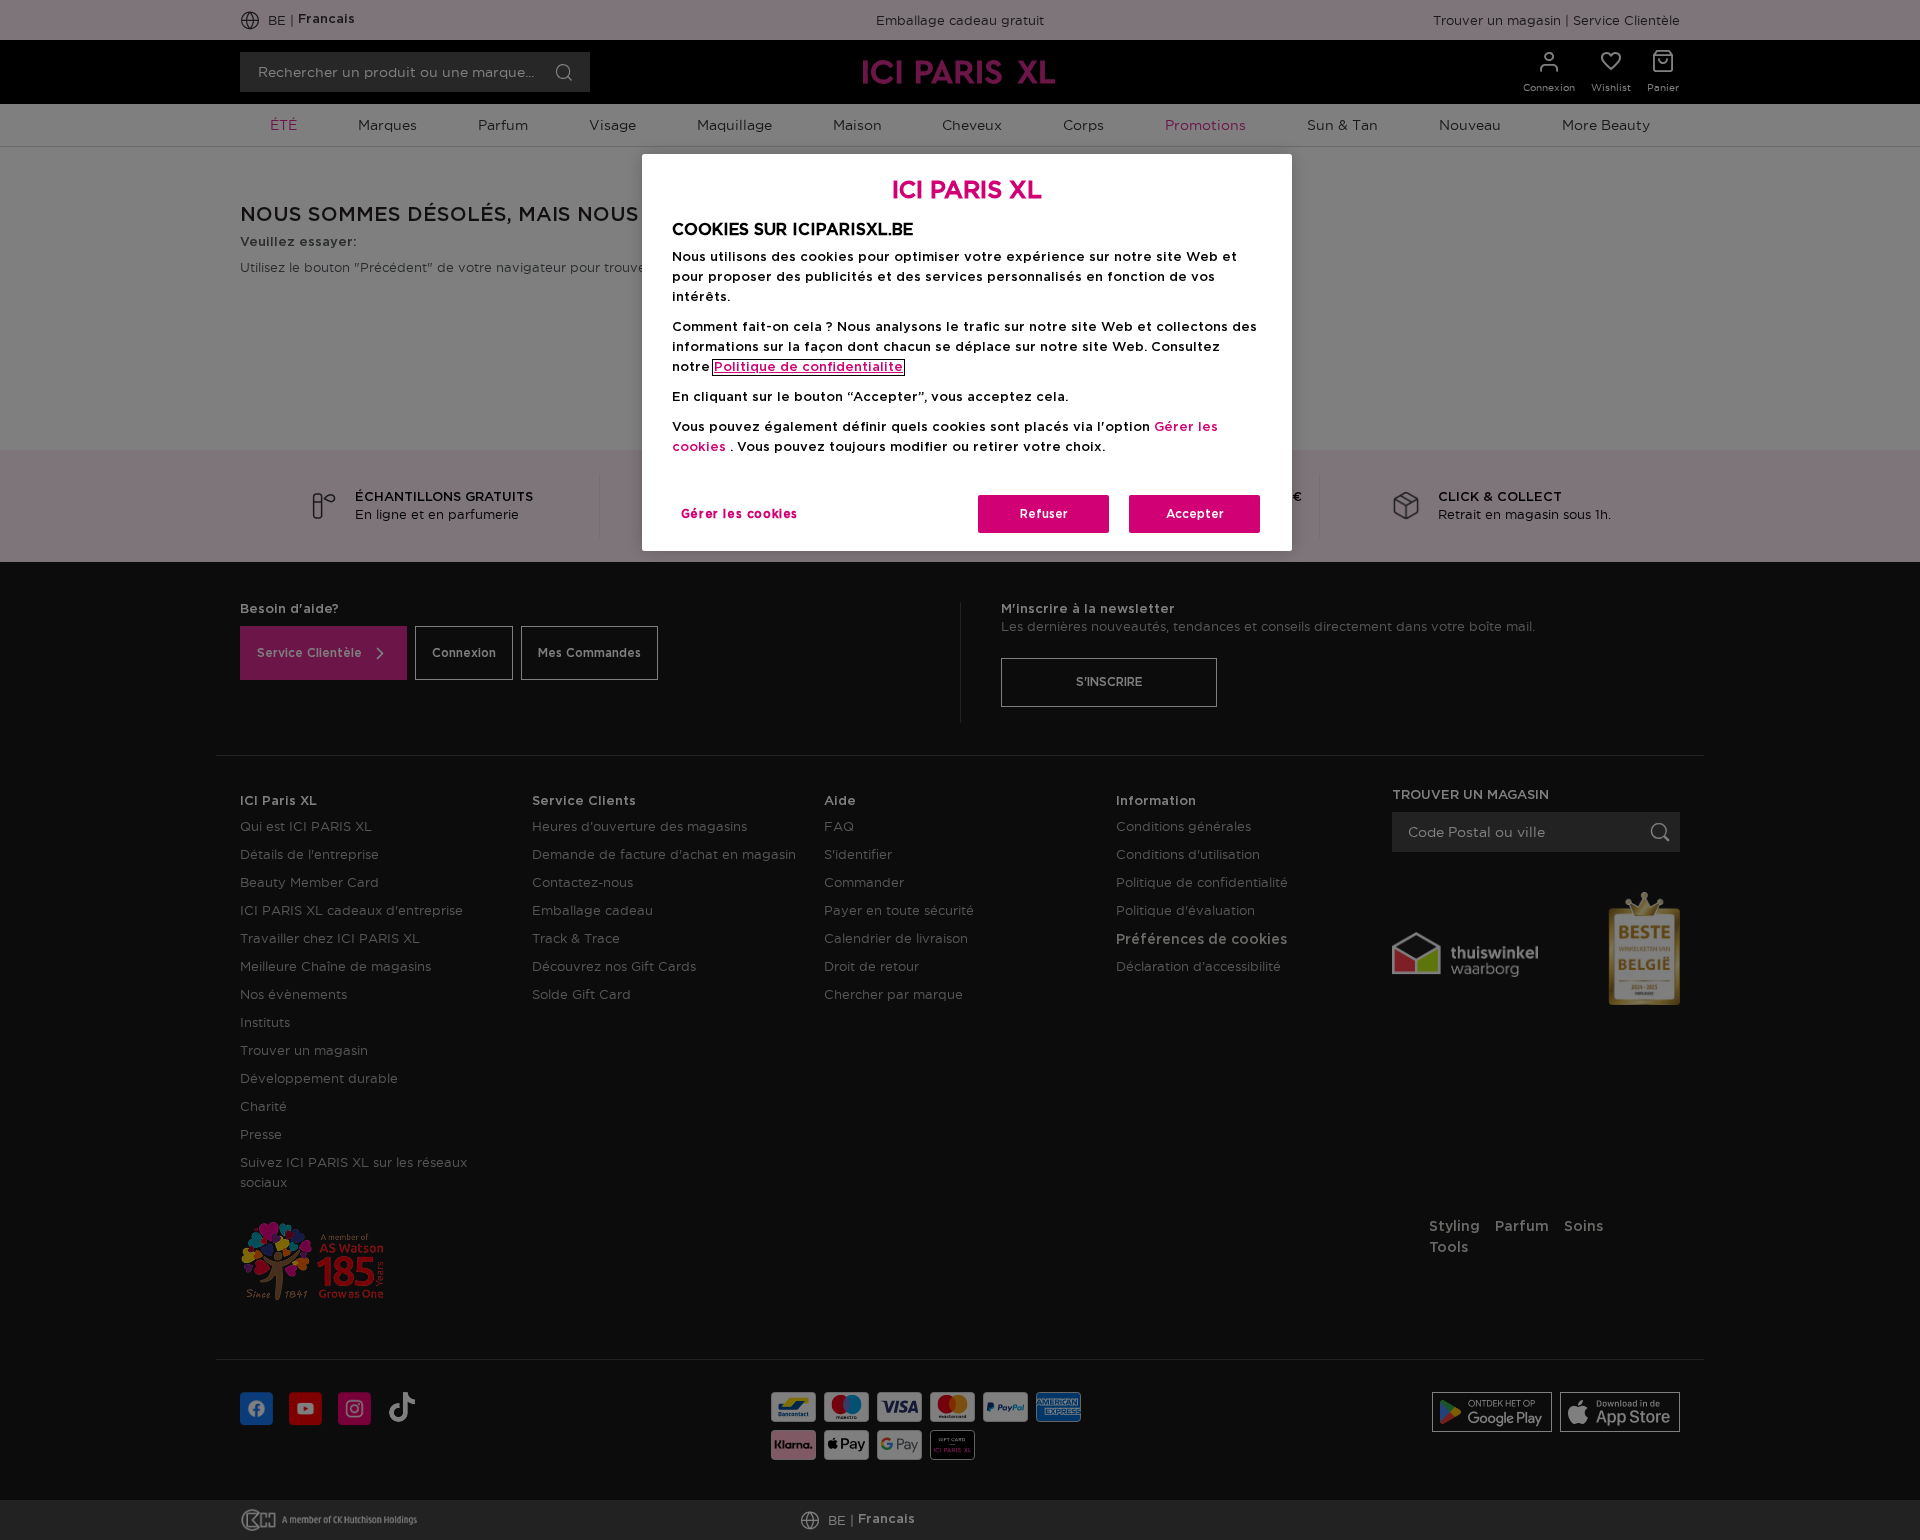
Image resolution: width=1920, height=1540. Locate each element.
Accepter (1195, 514)
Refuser (1044, 514)
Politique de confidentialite (808, 367)
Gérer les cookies (739, 514)
